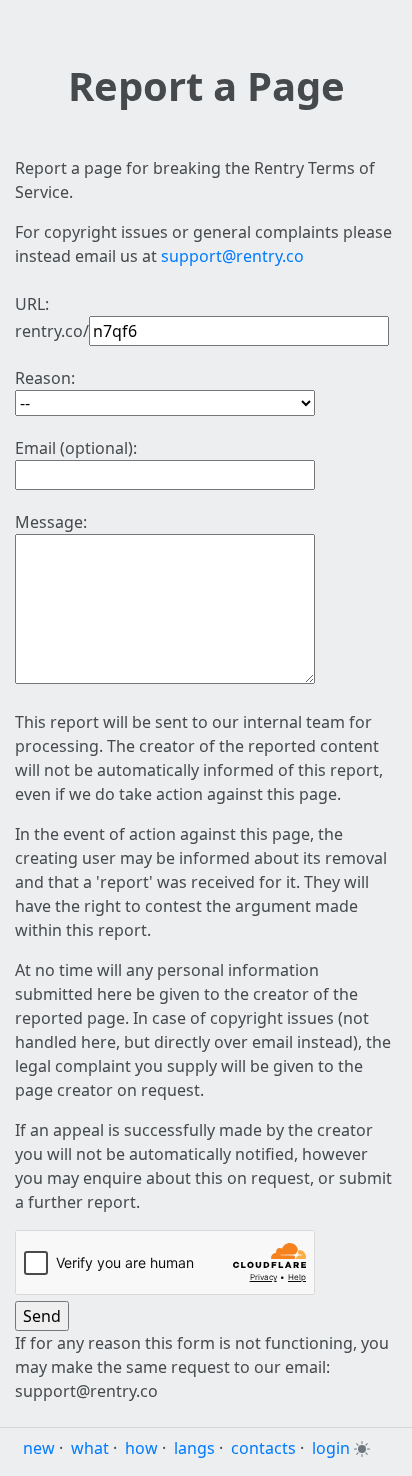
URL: (32, 304)
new (39, 1448)
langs (194, 1448)
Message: (51, 522)
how (141, 1448)
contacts (263, 1448)
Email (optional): (76, 448)
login (331, 1448)
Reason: (45, 378)
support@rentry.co (232, 256)
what (90, 1448)
